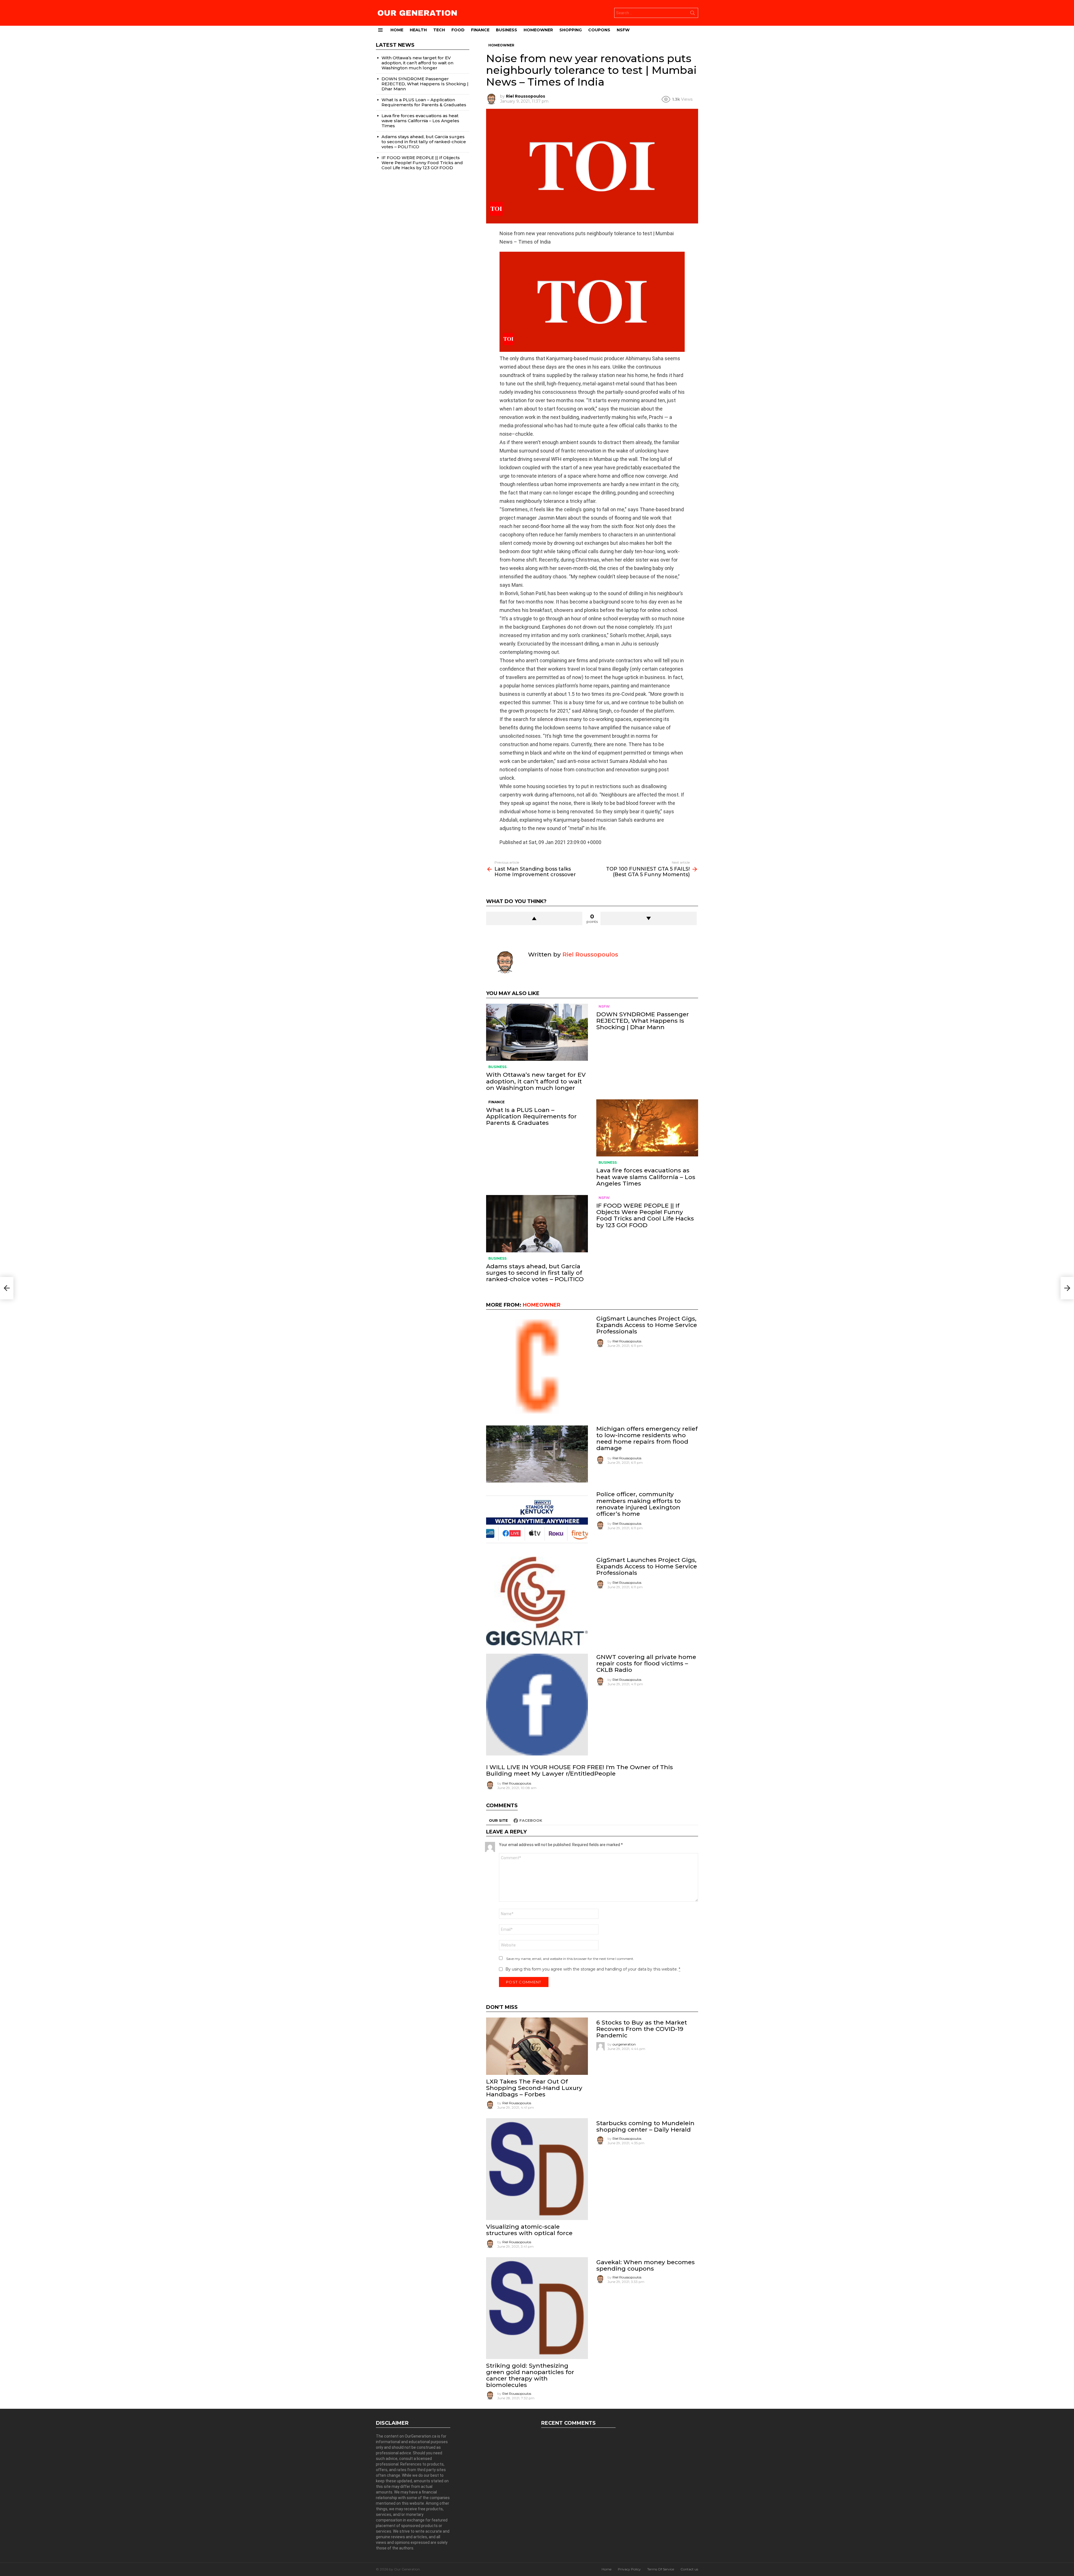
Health (418, 30)
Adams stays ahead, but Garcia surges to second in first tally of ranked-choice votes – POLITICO (535, 1273)
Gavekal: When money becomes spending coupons (646, 2265)
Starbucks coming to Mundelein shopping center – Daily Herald (645, 2126)
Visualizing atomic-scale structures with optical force (529, 2230)
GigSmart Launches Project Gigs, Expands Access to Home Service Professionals (647, 1325)
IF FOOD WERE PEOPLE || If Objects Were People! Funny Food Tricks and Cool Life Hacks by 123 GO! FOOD (645, 1215)
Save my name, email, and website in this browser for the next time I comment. (570, 1959)
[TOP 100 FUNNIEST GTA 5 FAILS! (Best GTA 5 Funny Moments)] (1067, 1288)
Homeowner (538, 30)
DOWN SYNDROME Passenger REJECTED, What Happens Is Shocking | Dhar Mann (643, 1021)
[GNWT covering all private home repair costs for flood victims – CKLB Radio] (537, 1705)
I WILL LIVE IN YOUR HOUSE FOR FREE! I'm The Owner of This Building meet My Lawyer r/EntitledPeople (580, 1770)
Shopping (571, 30)
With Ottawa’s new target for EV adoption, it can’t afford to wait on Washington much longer (536, 1081)
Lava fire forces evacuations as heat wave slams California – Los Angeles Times (646, 1177)
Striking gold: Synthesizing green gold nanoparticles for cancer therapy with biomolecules (530, 2375)
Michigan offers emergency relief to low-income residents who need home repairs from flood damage (647, 1438)
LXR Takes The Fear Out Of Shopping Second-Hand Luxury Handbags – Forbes (534, 2088)
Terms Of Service (661, 2569)
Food (458, 30)
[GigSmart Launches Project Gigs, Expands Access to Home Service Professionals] (537, 1366)
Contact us (689, 2569)
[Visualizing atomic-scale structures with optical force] (537, 2169)
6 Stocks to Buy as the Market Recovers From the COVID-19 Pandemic (642, 2029)
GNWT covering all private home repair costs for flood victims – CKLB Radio (646, 1663)
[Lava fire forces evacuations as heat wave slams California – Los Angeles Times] (647, 1128)
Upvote (534, 918)
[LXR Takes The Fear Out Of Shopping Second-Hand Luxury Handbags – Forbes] (537, 2046)
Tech (439, 30)
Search (693, 14)
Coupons (599, 30)
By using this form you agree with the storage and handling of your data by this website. (593, 1969)
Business (507, 30)
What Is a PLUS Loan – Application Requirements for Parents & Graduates (531, 1116)
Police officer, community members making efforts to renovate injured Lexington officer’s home (639, 1504)
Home (397, 30)
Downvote (649, 918)
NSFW (623, 30)
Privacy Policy (629, 2569)
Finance (480, 30)
